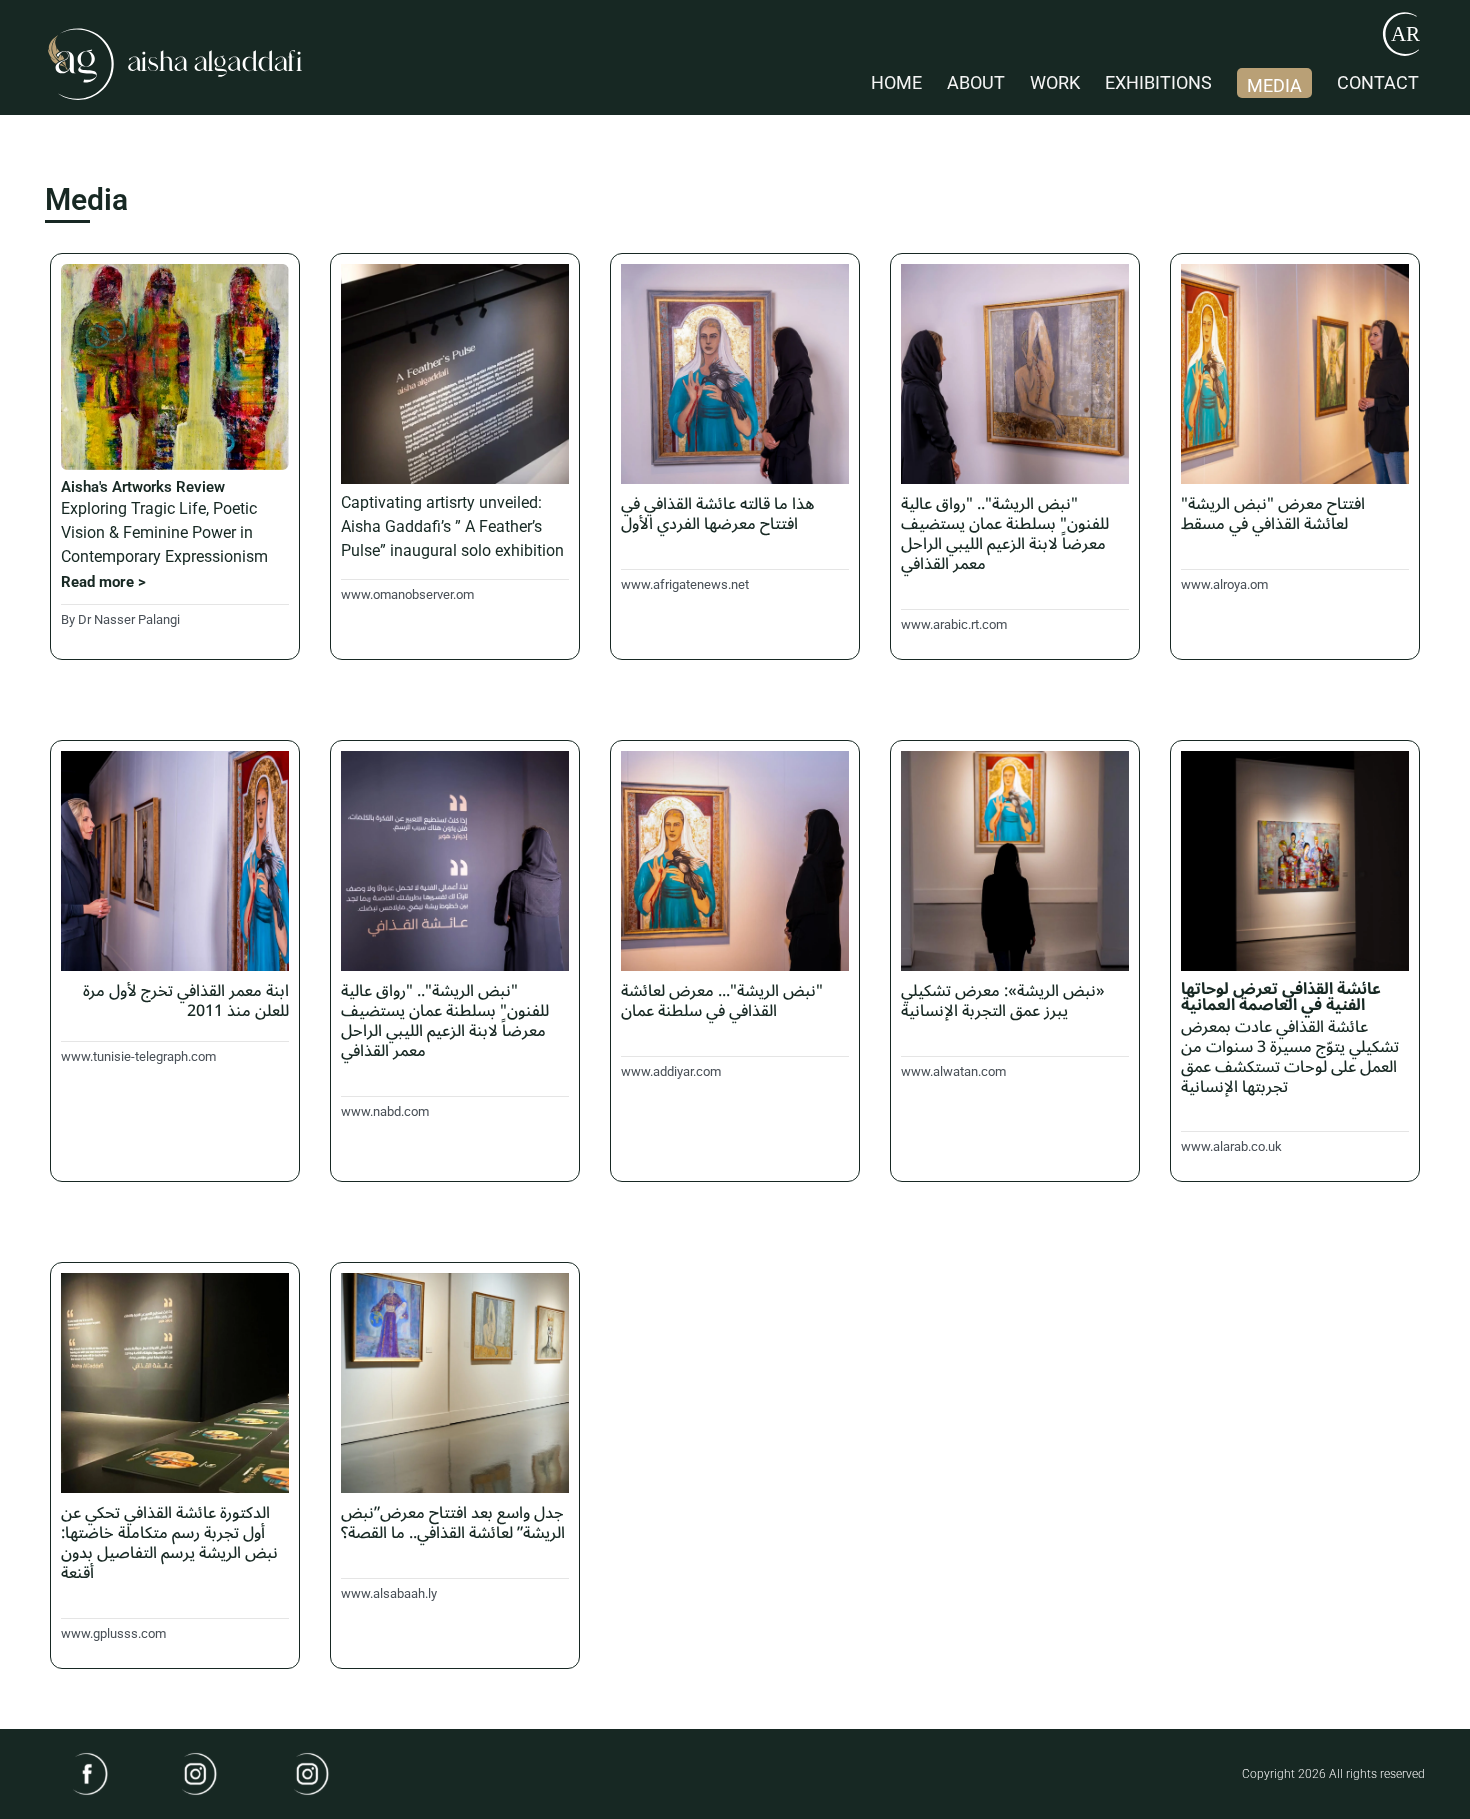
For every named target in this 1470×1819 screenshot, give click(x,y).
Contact (1378, 82)
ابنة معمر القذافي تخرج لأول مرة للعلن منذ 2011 (186, 1001)
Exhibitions (1158, 82)
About (976, 82)
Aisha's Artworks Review (143, 487)
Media (1274, 85)
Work (1055, 82)
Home (896, 82)
